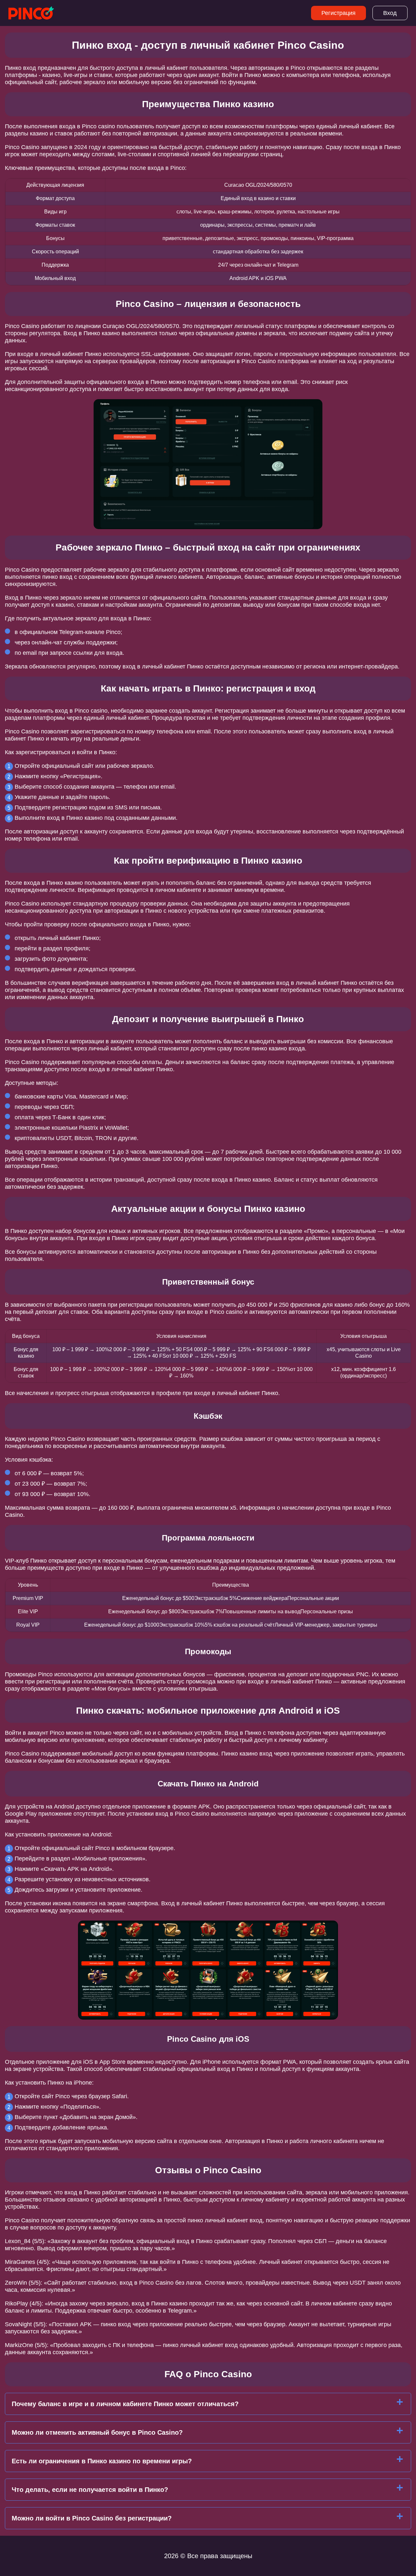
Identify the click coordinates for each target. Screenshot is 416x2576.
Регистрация (338, 13)
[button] (405, 2185)
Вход (390, 13)
